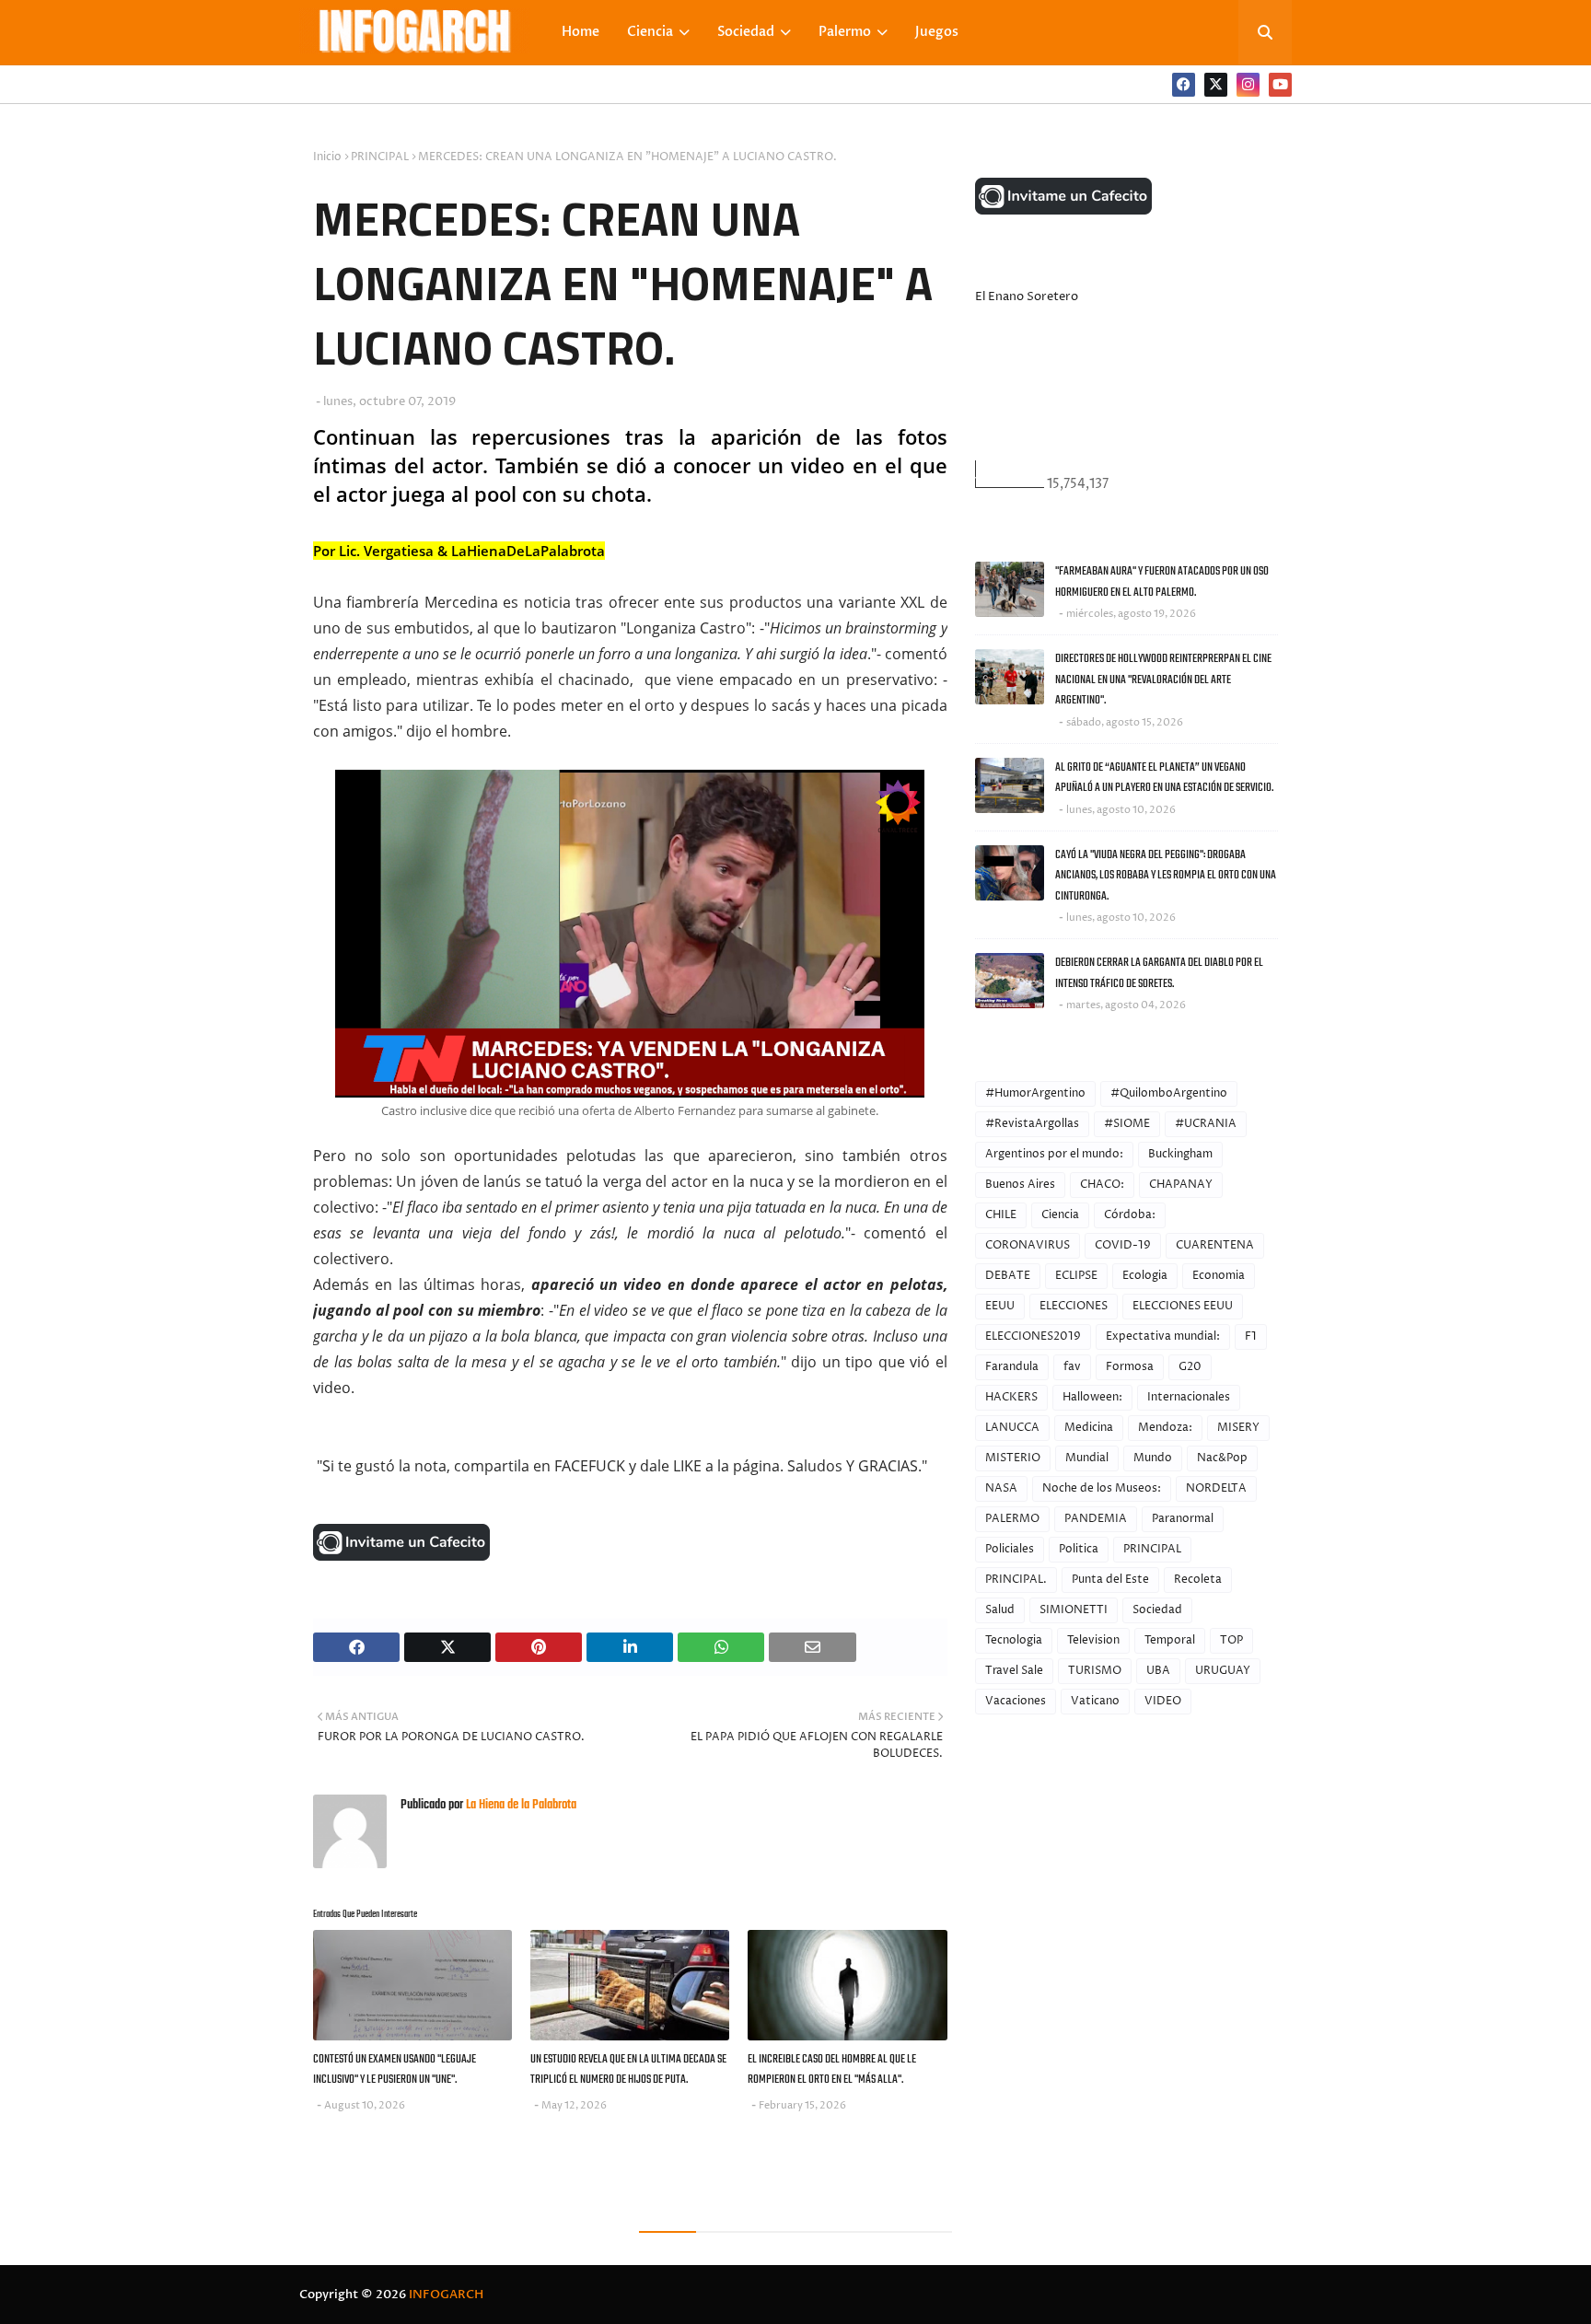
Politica (1079, 1549)
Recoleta (1198, 1580)
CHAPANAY (1181, 1185)
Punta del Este (1110, 1580)
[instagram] (1248, 85)
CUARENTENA (1215, 1245)
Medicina (1089, 1428)
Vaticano (1095, 1701)
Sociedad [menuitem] (746, 32)
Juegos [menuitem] (937, 32)
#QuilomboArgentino (1169, 1093)
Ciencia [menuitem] (650, 32)
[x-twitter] (1216, 85)
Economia (1219, 1276)
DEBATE (1008, 1276)
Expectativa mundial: (1163, 1336)
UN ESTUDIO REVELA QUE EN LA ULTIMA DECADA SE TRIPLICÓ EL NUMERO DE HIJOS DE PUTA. (628, 2070)
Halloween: (1092, 1397)
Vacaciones (1016, 1701)
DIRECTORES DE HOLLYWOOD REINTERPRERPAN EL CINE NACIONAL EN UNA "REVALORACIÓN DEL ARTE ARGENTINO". (1163, 680)
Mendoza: (1165, 1428)
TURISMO (1095, 1671)
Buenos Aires (1020, 1185)
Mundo (1153, 1458)
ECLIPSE (1076, 1276)
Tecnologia (1014, 1640)
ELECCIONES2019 (1033, 1336)
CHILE (1001, 1215)
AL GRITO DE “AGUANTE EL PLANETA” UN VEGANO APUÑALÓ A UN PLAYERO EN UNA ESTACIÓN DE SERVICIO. (1164, 778)
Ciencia (1060, 1215)
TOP (1231, 1640)
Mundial (1087, 1458)
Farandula (1012, 1367)
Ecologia (1145, 1276)
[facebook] (1184, 85)
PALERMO (1012, 1519)
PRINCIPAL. (1016, 1580)
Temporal (1170, 1640)
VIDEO (1163, 1701)
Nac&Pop (1222, 1458)
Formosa (1130, 1367)
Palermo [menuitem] (845, 32)
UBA (1158, 1671)
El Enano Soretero (1027, 296)
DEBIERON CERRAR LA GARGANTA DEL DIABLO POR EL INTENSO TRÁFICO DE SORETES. (1159, 973)
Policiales (1010, 1549)
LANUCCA (1012, 1428)
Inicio (327, 157)
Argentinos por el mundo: (1054, 1154)
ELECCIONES (1074, 1306)
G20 (1190, 1367)
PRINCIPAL (380, 157)
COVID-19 (1123, 1245)
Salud (1000, 1610)
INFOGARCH (446, 2295)
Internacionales (1189, 1397)
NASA (1001, 1488)
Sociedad (1157, 1610)
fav (1072, 1367)
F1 (1251, 1336)
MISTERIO (1013, 1458)
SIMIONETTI (1074, 1610)
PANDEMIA (1096, 1519)
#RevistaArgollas (1032, 1124)
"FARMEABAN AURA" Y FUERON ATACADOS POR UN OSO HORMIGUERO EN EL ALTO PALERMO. (1162, 582)
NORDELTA (1216, 1488)
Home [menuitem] (581, 32)
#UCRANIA (1206, 1124)
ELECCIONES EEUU (1183, 1306)
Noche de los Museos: (1102, 1488)
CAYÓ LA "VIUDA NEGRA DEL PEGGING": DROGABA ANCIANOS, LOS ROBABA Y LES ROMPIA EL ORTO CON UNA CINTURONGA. (1166, 876)
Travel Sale (1014, 1671)
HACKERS (1011, 1397)
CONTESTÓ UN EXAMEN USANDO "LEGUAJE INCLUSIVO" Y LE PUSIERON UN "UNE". (395, 2070)
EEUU (1000, 1306)
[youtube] (1280, 85)
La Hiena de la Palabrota (520, 1805)
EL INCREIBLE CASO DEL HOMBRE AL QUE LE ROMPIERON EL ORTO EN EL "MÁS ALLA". (832, 2070)
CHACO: (1102, 1185)
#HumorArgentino (1035, 1093)
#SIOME (1127, 1124)
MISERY (1238, 1428)
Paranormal (1183, 1519)
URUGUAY (1223, 1671)
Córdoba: (1130, 1215)
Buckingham (1180, 1154)
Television (1093, 1640)
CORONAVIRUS (1028, 1245)
